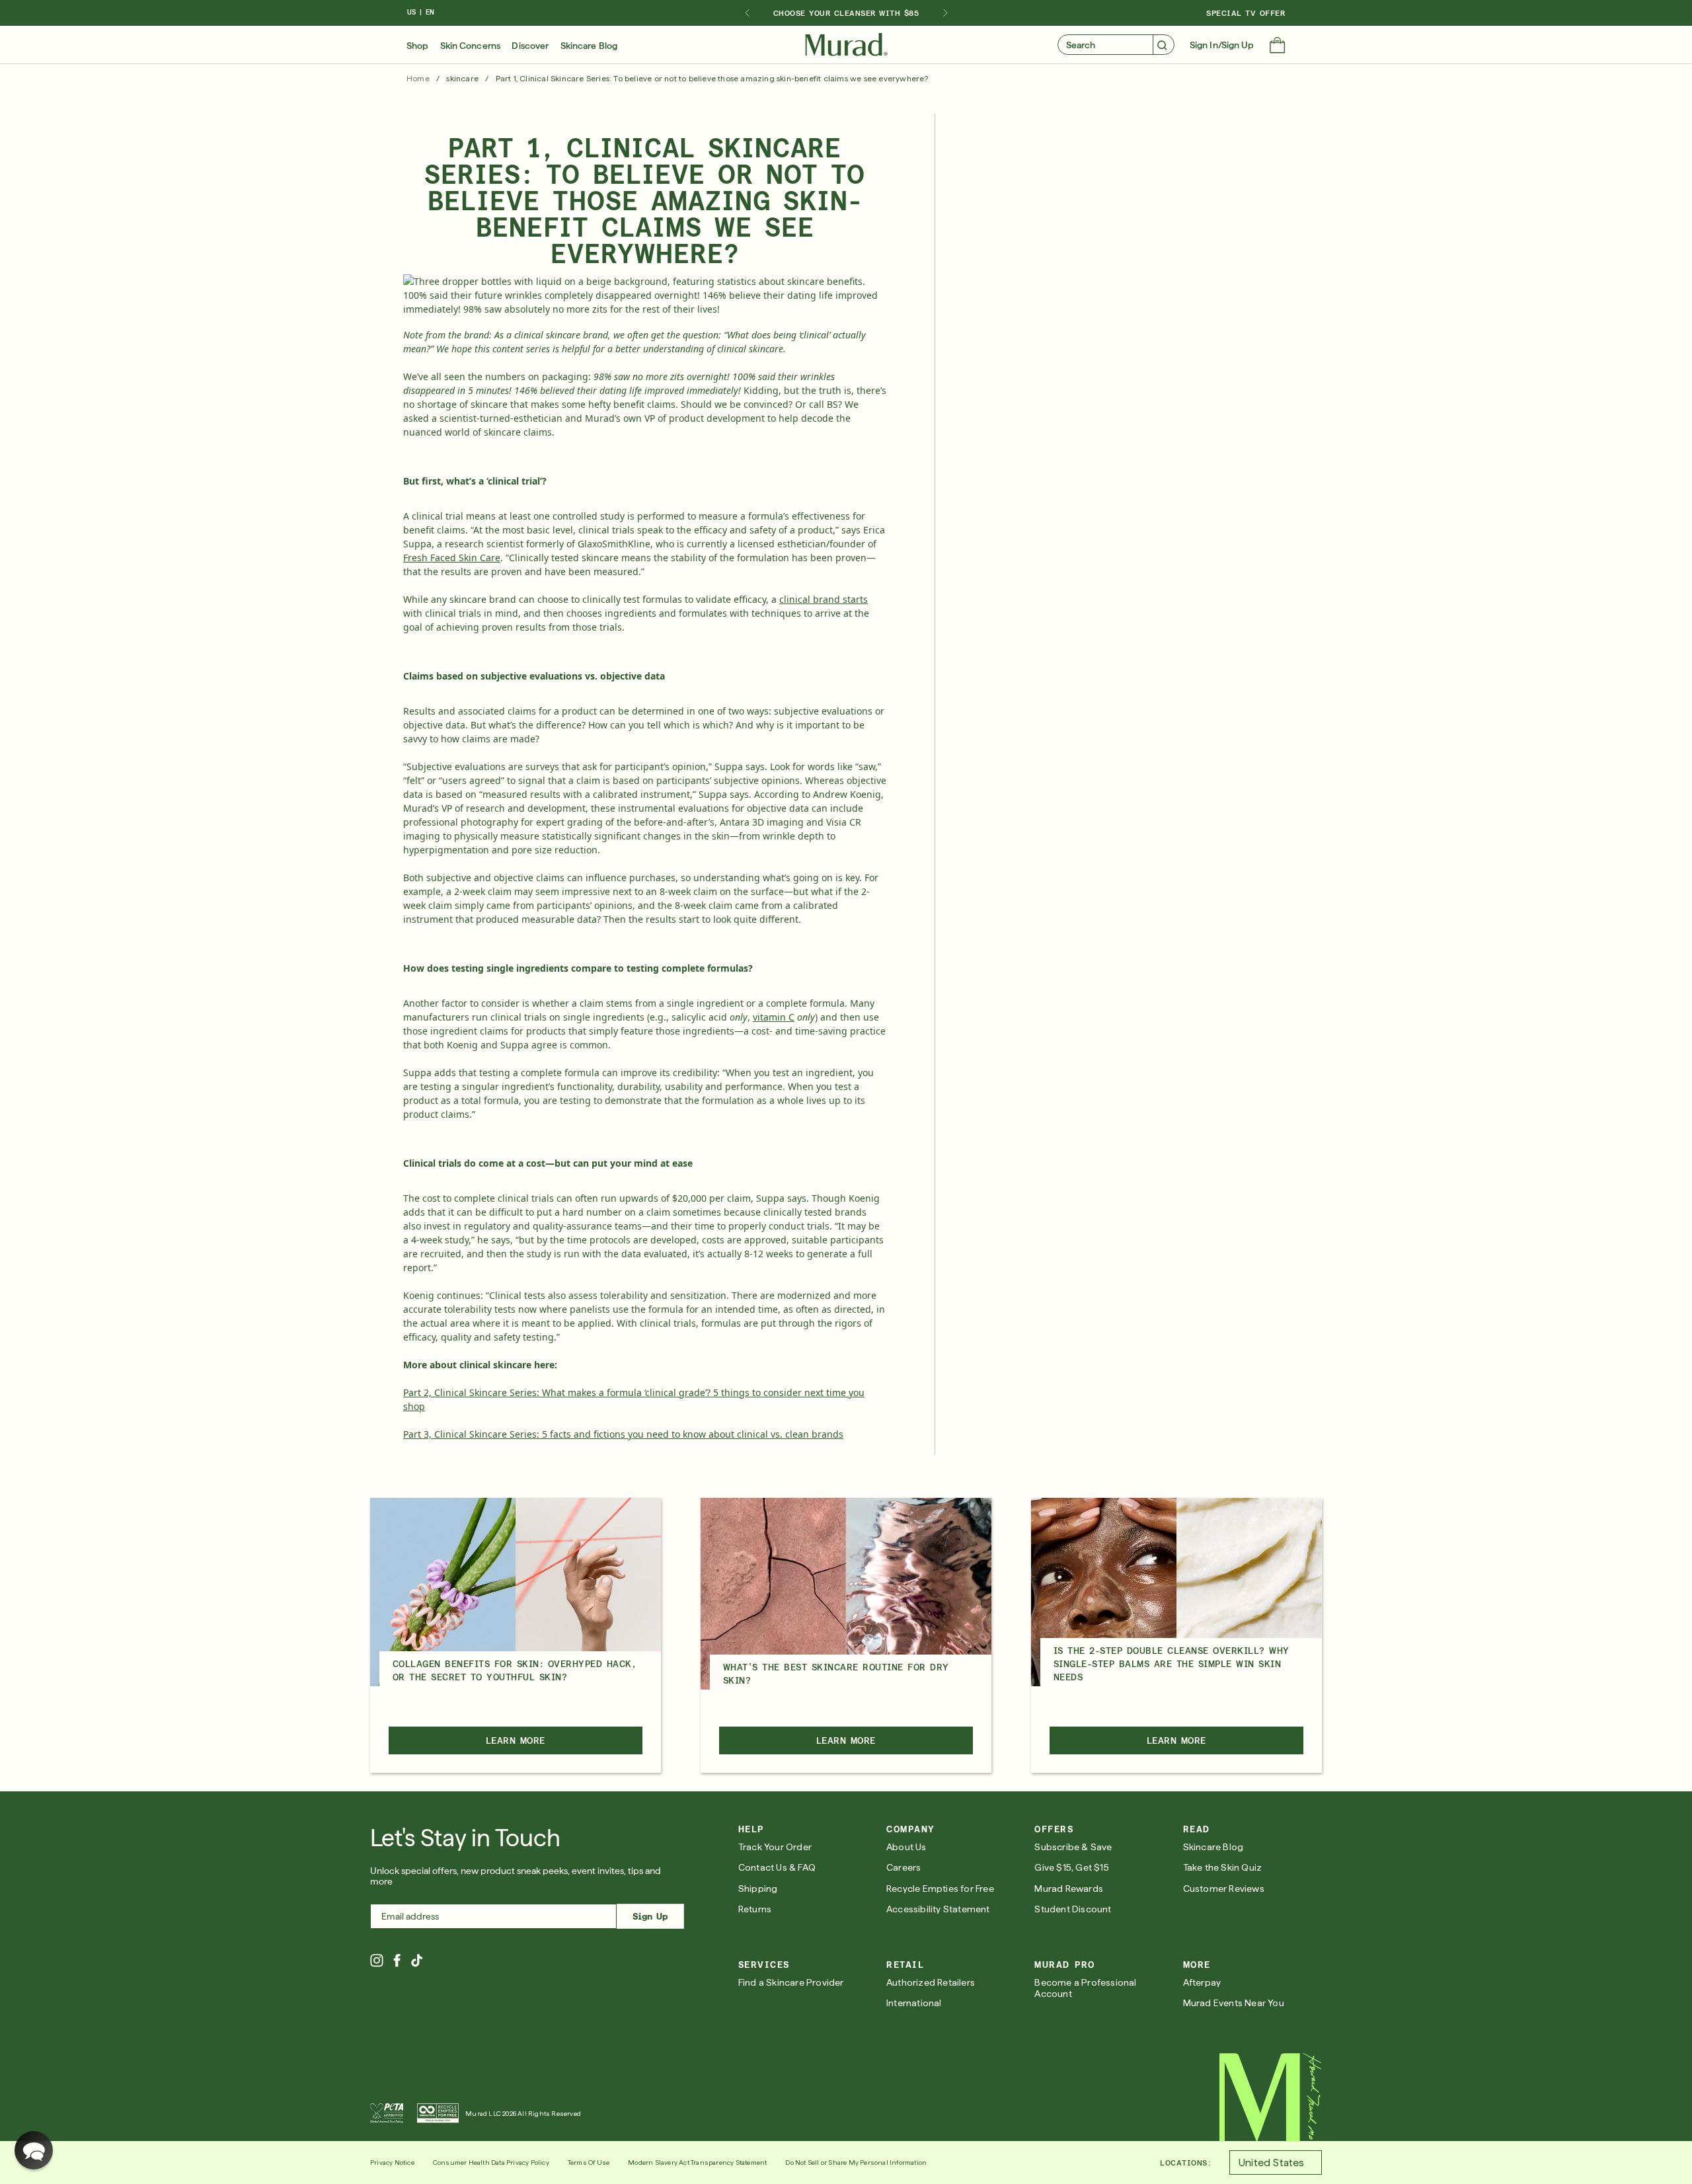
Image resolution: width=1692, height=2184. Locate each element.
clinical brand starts (824, 599)
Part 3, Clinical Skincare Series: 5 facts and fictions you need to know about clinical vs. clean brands (623, 1434)
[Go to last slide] (747, 13)
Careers (904, 1867)
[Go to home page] (1271, 2097)
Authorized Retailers (931, 1982)
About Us (906, 1847)
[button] (1277, 46)
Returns (755, 1909)
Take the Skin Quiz (1223, 1867)
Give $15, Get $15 (1071, 1867)
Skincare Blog (589, 46)
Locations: (1185, 2163)
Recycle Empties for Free (940, 1889)
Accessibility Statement (938, 1909)
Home (418, 79)
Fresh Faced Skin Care (452, 558)
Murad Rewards (1069, 1889)
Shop (417, 46)
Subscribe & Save (1073, 1847)
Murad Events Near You (1234, 2003)
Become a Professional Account (1085, 1988)
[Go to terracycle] (438, 2113)
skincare (462, 79)
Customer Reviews (1224, 1889)
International (914, 2003)
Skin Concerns (470, 46)
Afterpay (1202, 1982)
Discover (530, 46)
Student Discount (1073, 1909)
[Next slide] (945, 13)
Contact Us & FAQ (777, 1867)
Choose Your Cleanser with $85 (846, 13)
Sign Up (650, 1916)
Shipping (758, 1889)
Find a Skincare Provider (791, 1982)
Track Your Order (775, 1847)
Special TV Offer (1246, 13)
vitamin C (774, 1017)
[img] (846, 45)
